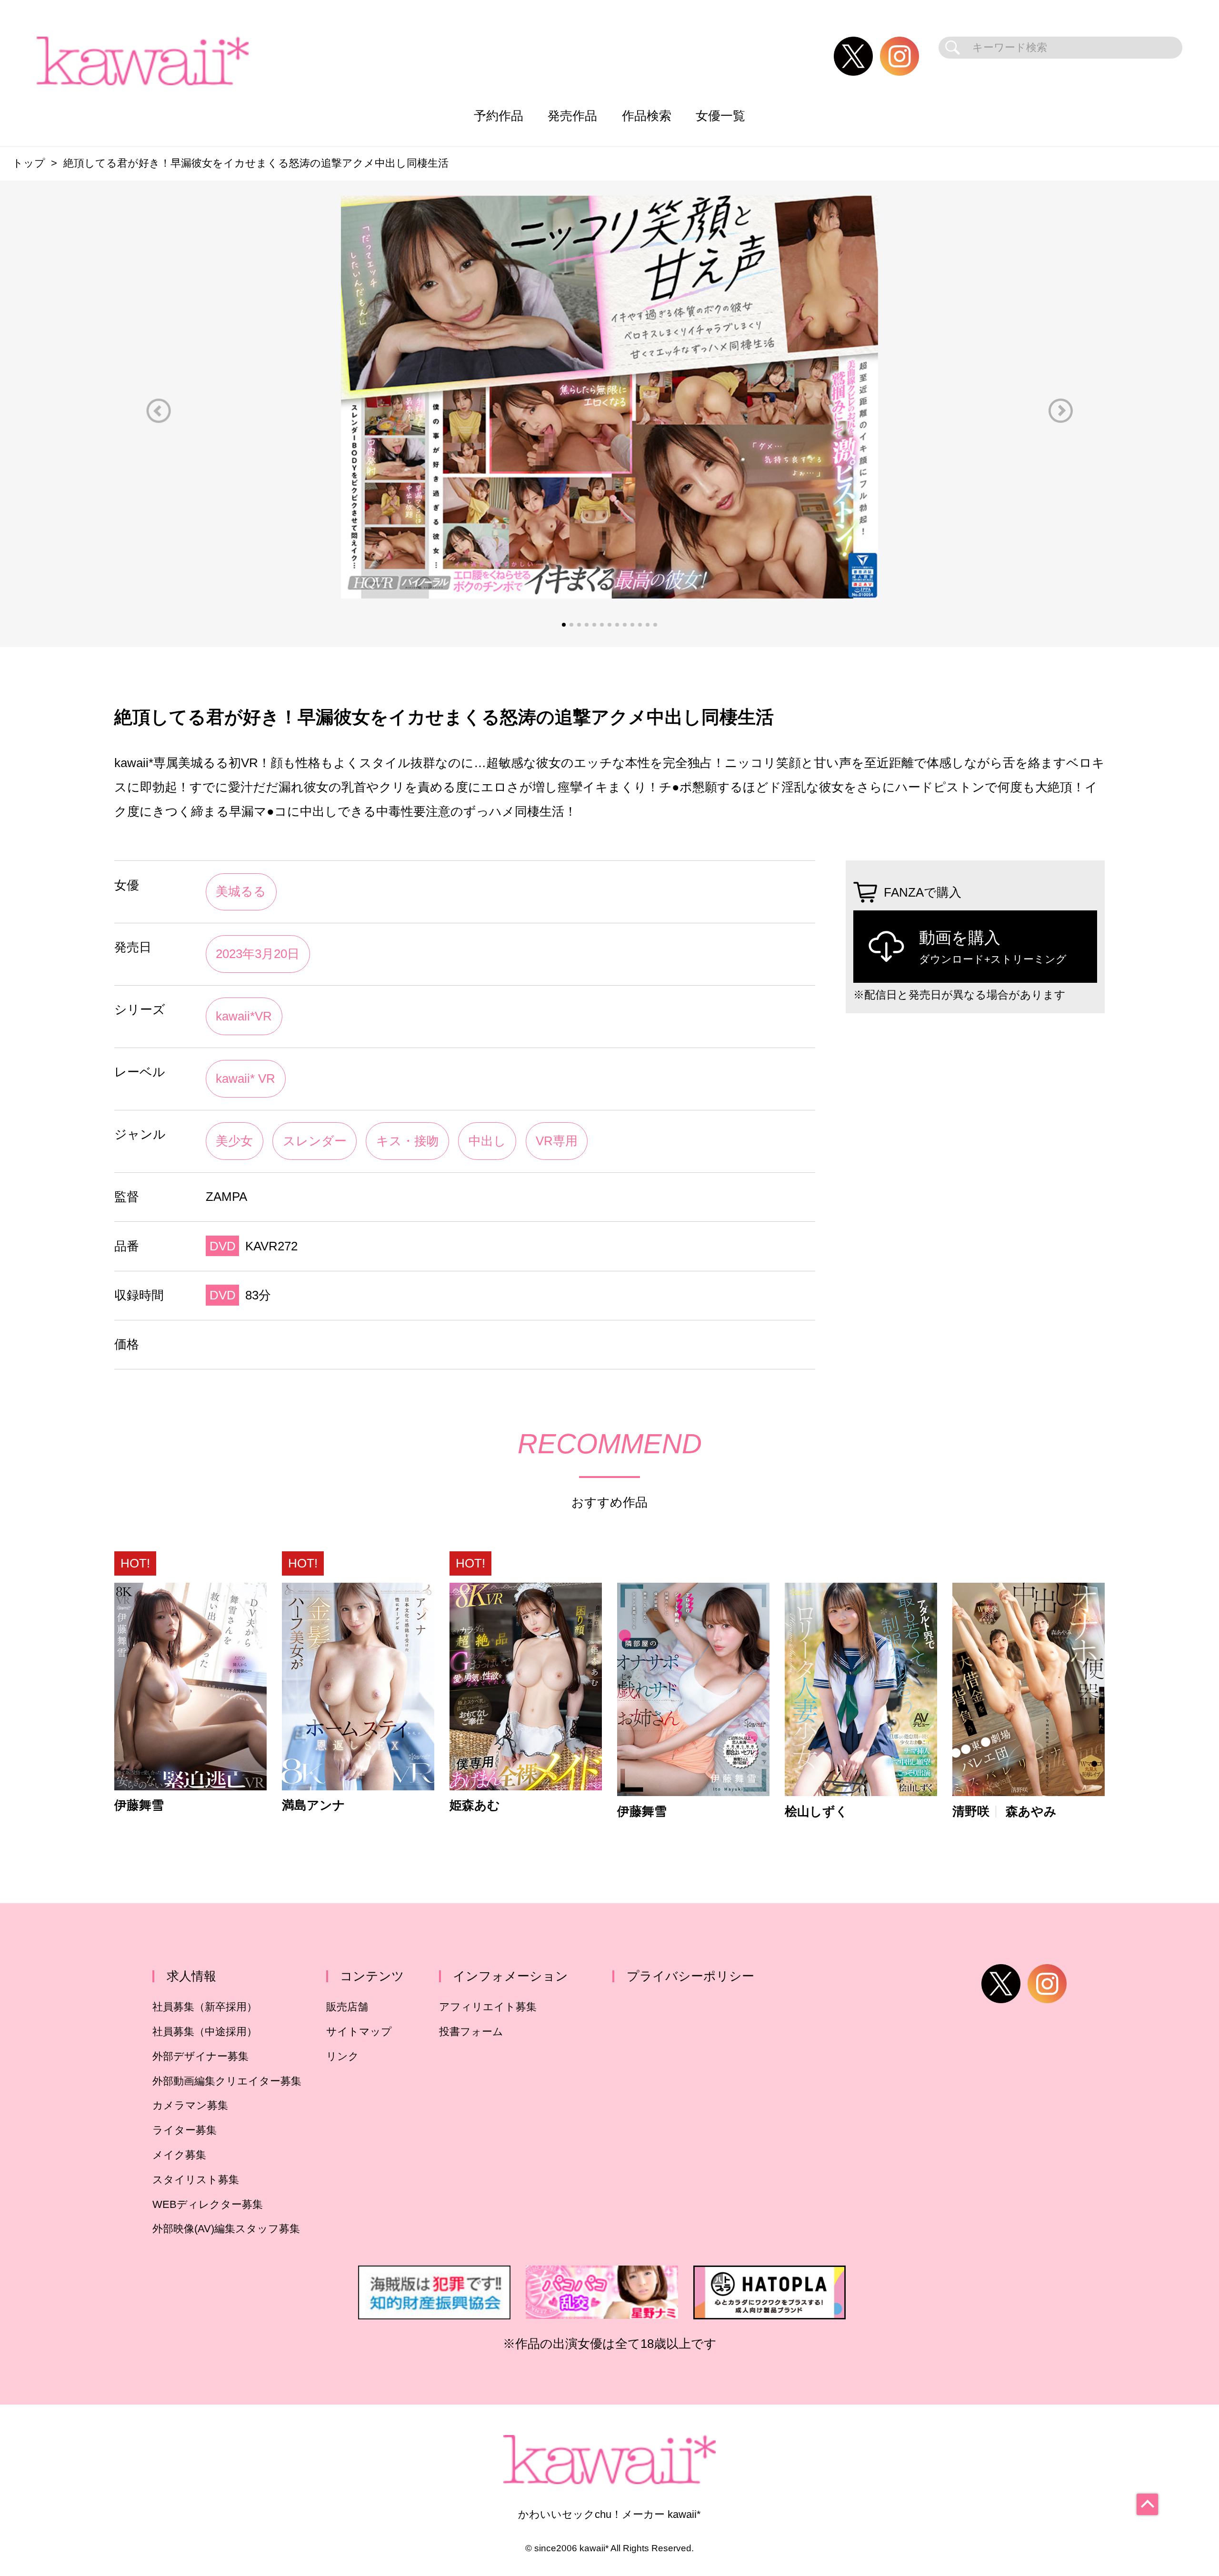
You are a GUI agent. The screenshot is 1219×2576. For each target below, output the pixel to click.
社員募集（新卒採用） (205, 2007)
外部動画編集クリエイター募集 (227, 2081)
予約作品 (499, 116)
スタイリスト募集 (196, 2180)
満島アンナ (314, 1806)
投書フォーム (471, 2032)
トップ (29, 163)
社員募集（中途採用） (205, 2032)
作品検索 (647, 116)
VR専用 (557, 1141)
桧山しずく (816, 1812)
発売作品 (572, 116)
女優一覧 (720, 116)
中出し (487, 1141)
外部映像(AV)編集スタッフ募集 (226, 2229)
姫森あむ (475, 1806)
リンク (343, 2056)
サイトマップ (359, 2032)
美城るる (241, 891)
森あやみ (1031, 1812)
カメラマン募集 (190, 2105)
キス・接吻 (408, 1141)
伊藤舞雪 (139, 1806)
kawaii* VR (245, 1078)
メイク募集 (179, 2155)
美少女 (234, 1141)
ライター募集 (185, 2130)
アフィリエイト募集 (488, 2007)
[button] (159, 411)
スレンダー (315, 1141)
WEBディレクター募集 (208, 2204)
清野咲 (971, 1812)
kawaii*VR (244, 1016)
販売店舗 (347, 2007)
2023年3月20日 (258, 954)
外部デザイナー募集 (200, 2056)
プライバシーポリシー (690, 1976)
